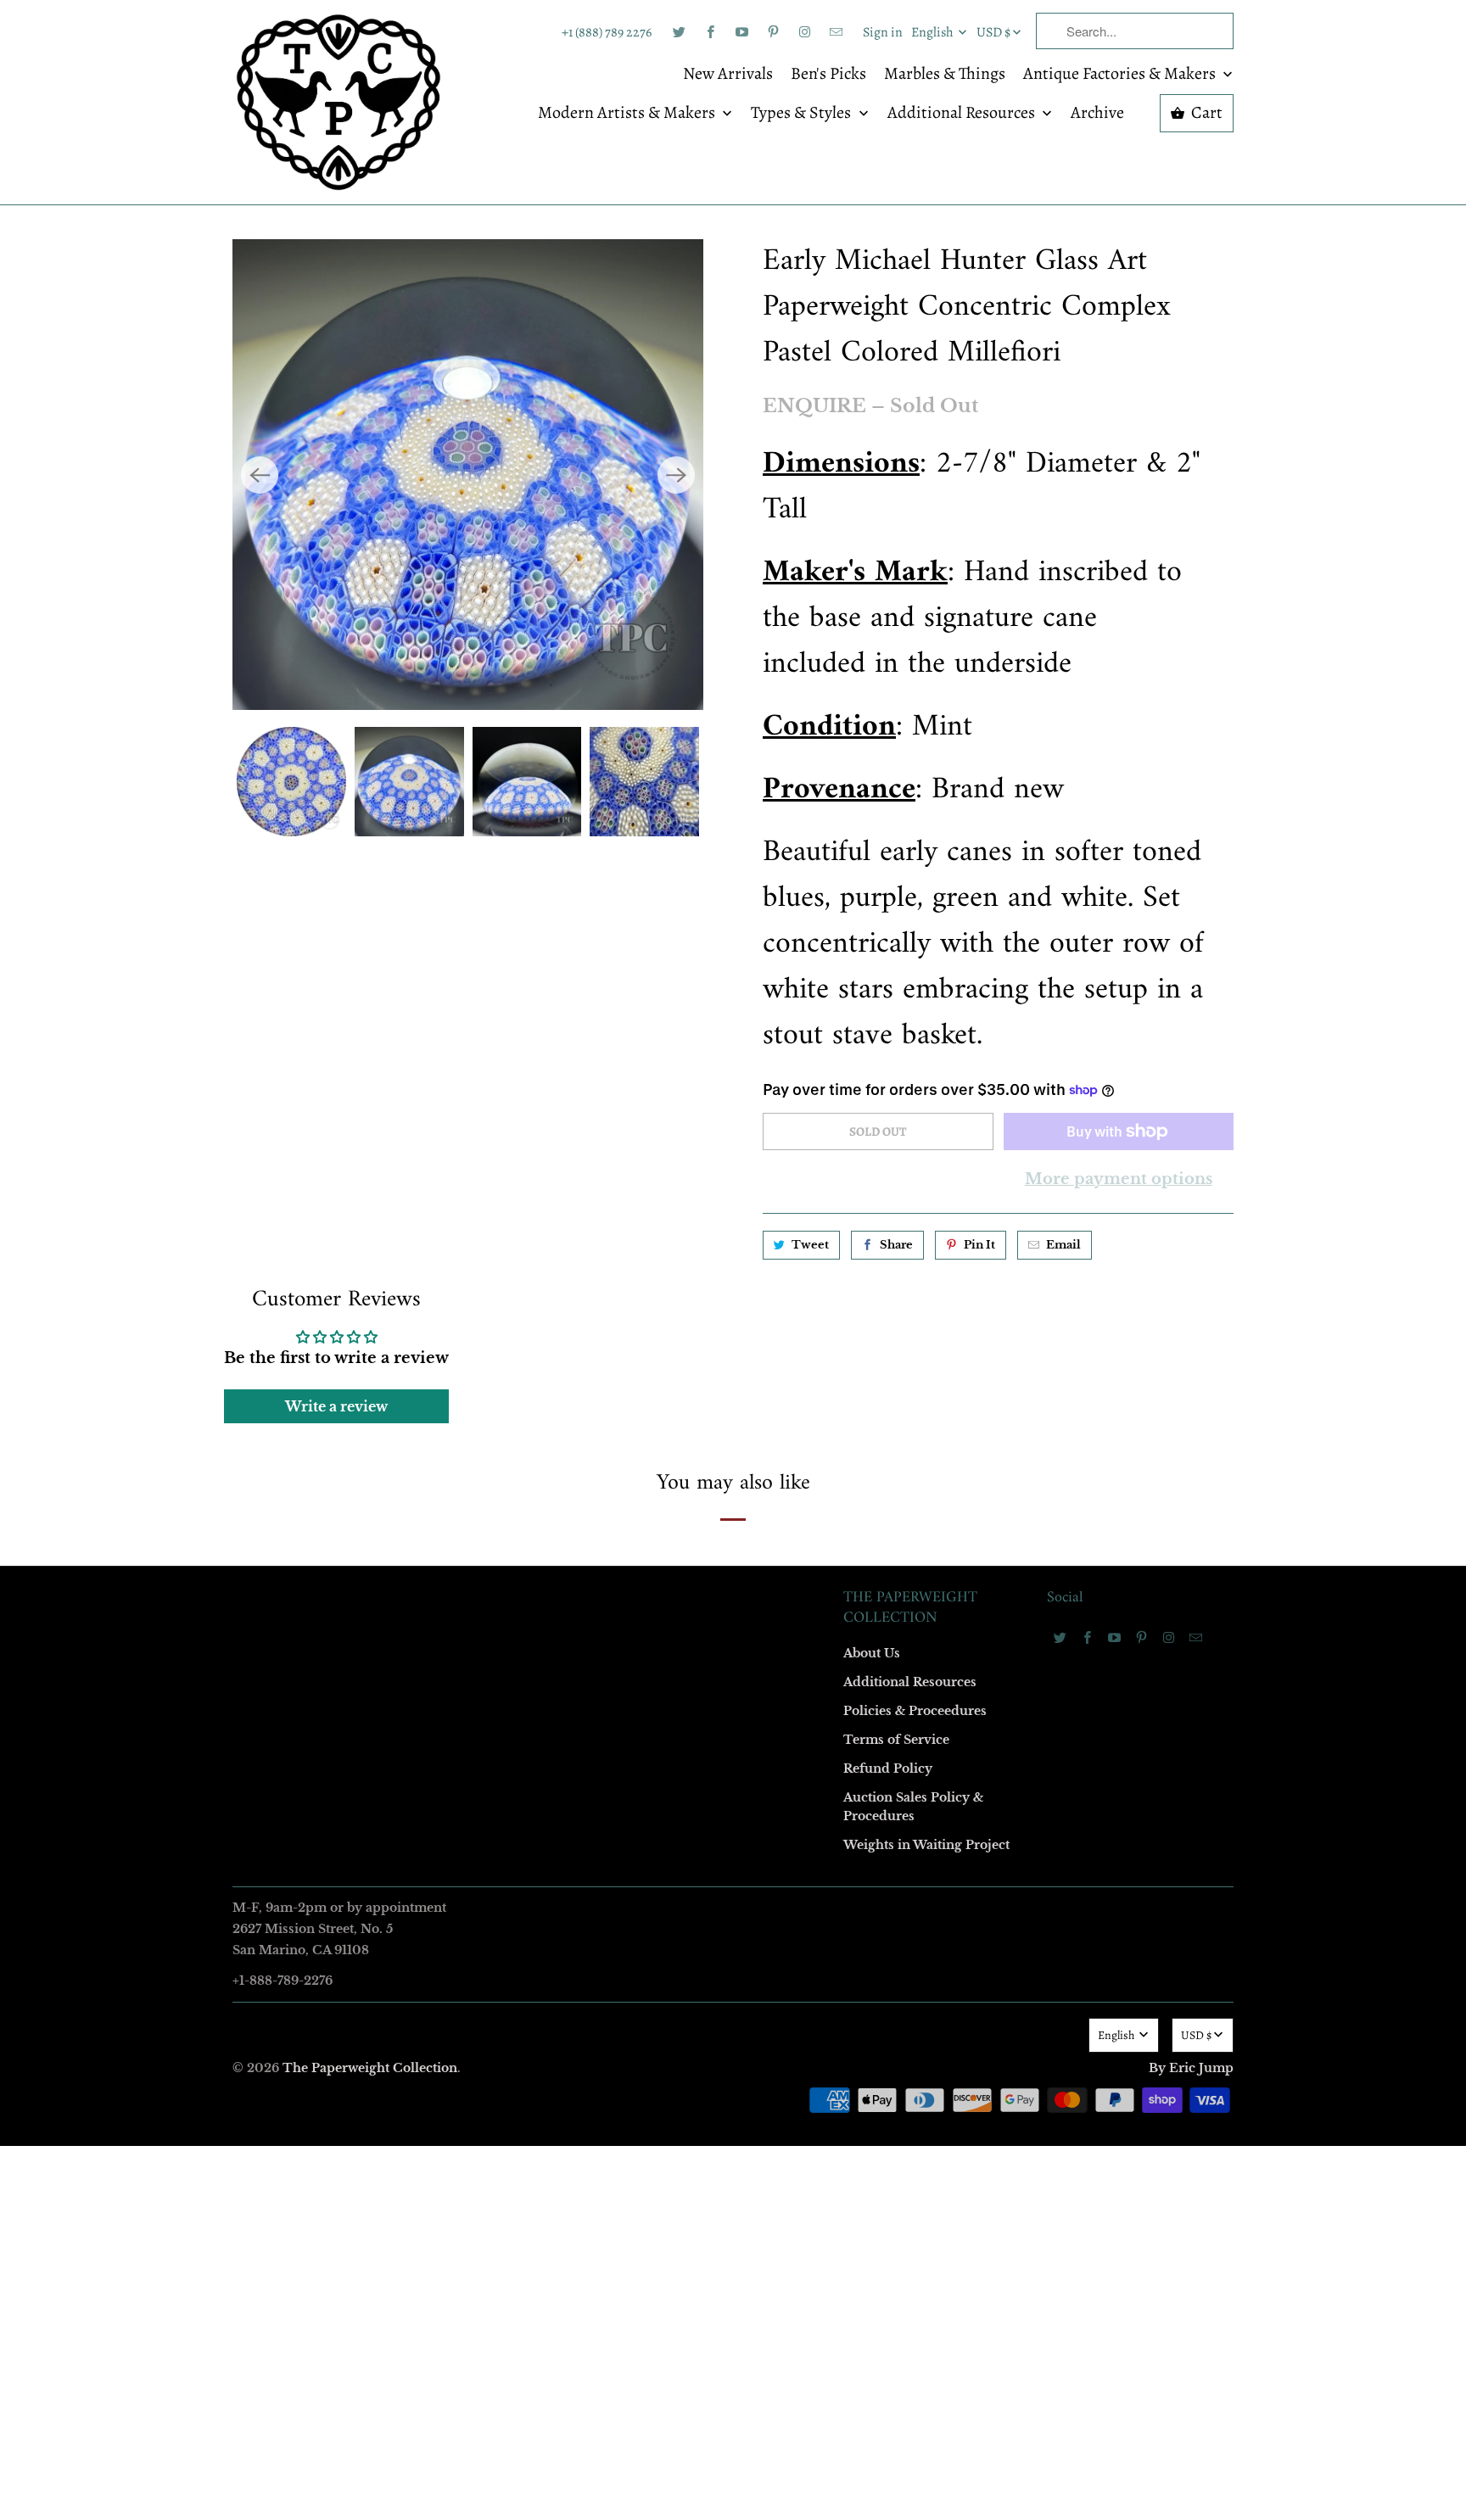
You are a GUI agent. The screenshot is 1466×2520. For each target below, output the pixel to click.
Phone (507, 1305)
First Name (519, 1110)
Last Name (518, 1207)
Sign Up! (733, 1590)
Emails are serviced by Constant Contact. (629, 1542)
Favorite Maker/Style (544, 1402)
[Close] (978, 895)
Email (506, 1012)
